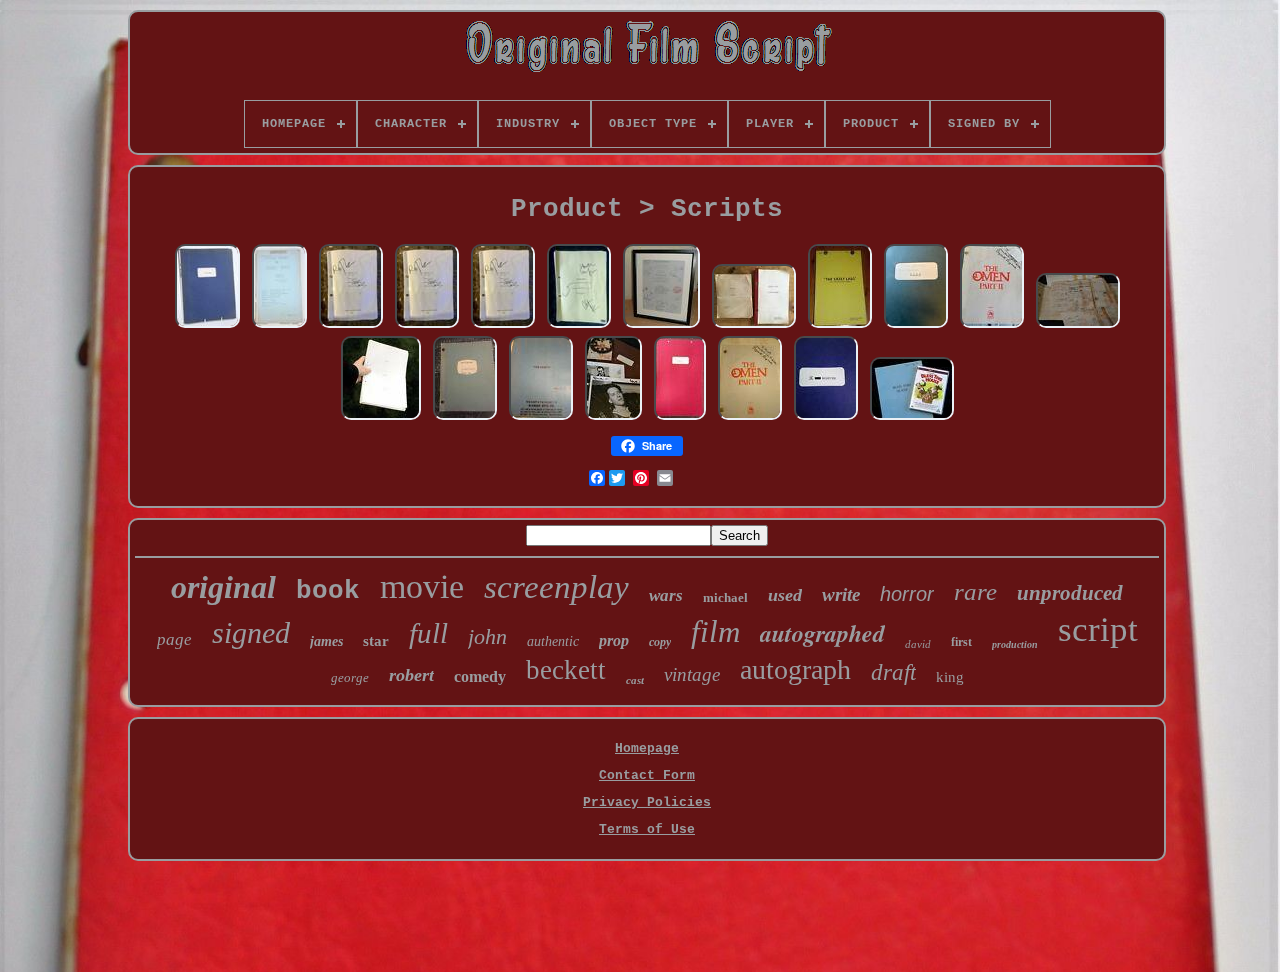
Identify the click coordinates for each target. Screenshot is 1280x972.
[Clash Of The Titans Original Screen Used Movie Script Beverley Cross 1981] (465, 418)
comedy (480, 676)
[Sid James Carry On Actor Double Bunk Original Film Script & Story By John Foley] (754, 326)
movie (422, 586)
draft (893, 672)
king (950, 677)
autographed (822, 633)
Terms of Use (647, 829)
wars (666, 595)
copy (660, 642)
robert (411, 675)
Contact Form (647, 775)
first (961, 642)
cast (635, 680)
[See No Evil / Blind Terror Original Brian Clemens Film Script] (916, 326)
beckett (566, 670)
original (223, 587)
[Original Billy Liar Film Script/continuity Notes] (680, 418)
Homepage (647, 748)
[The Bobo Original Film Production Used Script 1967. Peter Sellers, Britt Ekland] (207, 326)
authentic (553, 641)
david (918, 644)
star (376, 641)
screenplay (556, 587)
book (328, 591)
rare (975, 591)
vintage (692, 674)
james (326, 641)
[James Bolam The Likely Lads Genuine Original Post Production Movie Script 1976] (840, 326)
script (1098, 629)
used (785, 595)
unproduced (1070, 593)
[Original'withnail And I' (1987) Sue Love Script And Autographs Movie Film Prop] (613, 418)
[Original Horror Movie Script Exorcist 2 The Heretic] (541, 418)
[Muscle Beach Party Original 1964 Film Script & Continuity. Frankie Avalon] (279, 326)
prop (614, 640)
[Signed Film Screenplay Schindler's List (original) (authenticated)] (427, 326)
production (1015, 644)
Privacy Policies (647, 802)
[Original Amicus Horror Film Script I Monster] (826, 418)
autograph (795, 669)
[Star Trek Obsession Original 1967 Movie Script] (381, 418)
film (715, 631)
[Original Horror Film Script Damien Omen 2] (992, 326)
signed (251, 632)
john (487, 636)
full (428, 633)
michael (725, 597)
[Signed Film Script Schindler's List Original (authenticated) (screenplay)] (351, 326)
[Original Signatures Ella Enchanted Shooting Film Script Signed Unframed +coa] (661, 326)
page (174, 639)
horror (907, 594)
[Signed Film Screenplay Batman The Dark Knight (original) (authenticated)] (579, 326)
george (350, 677)
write (841, 594)
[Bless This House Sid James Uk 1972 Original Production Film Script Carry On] (912, 418)
